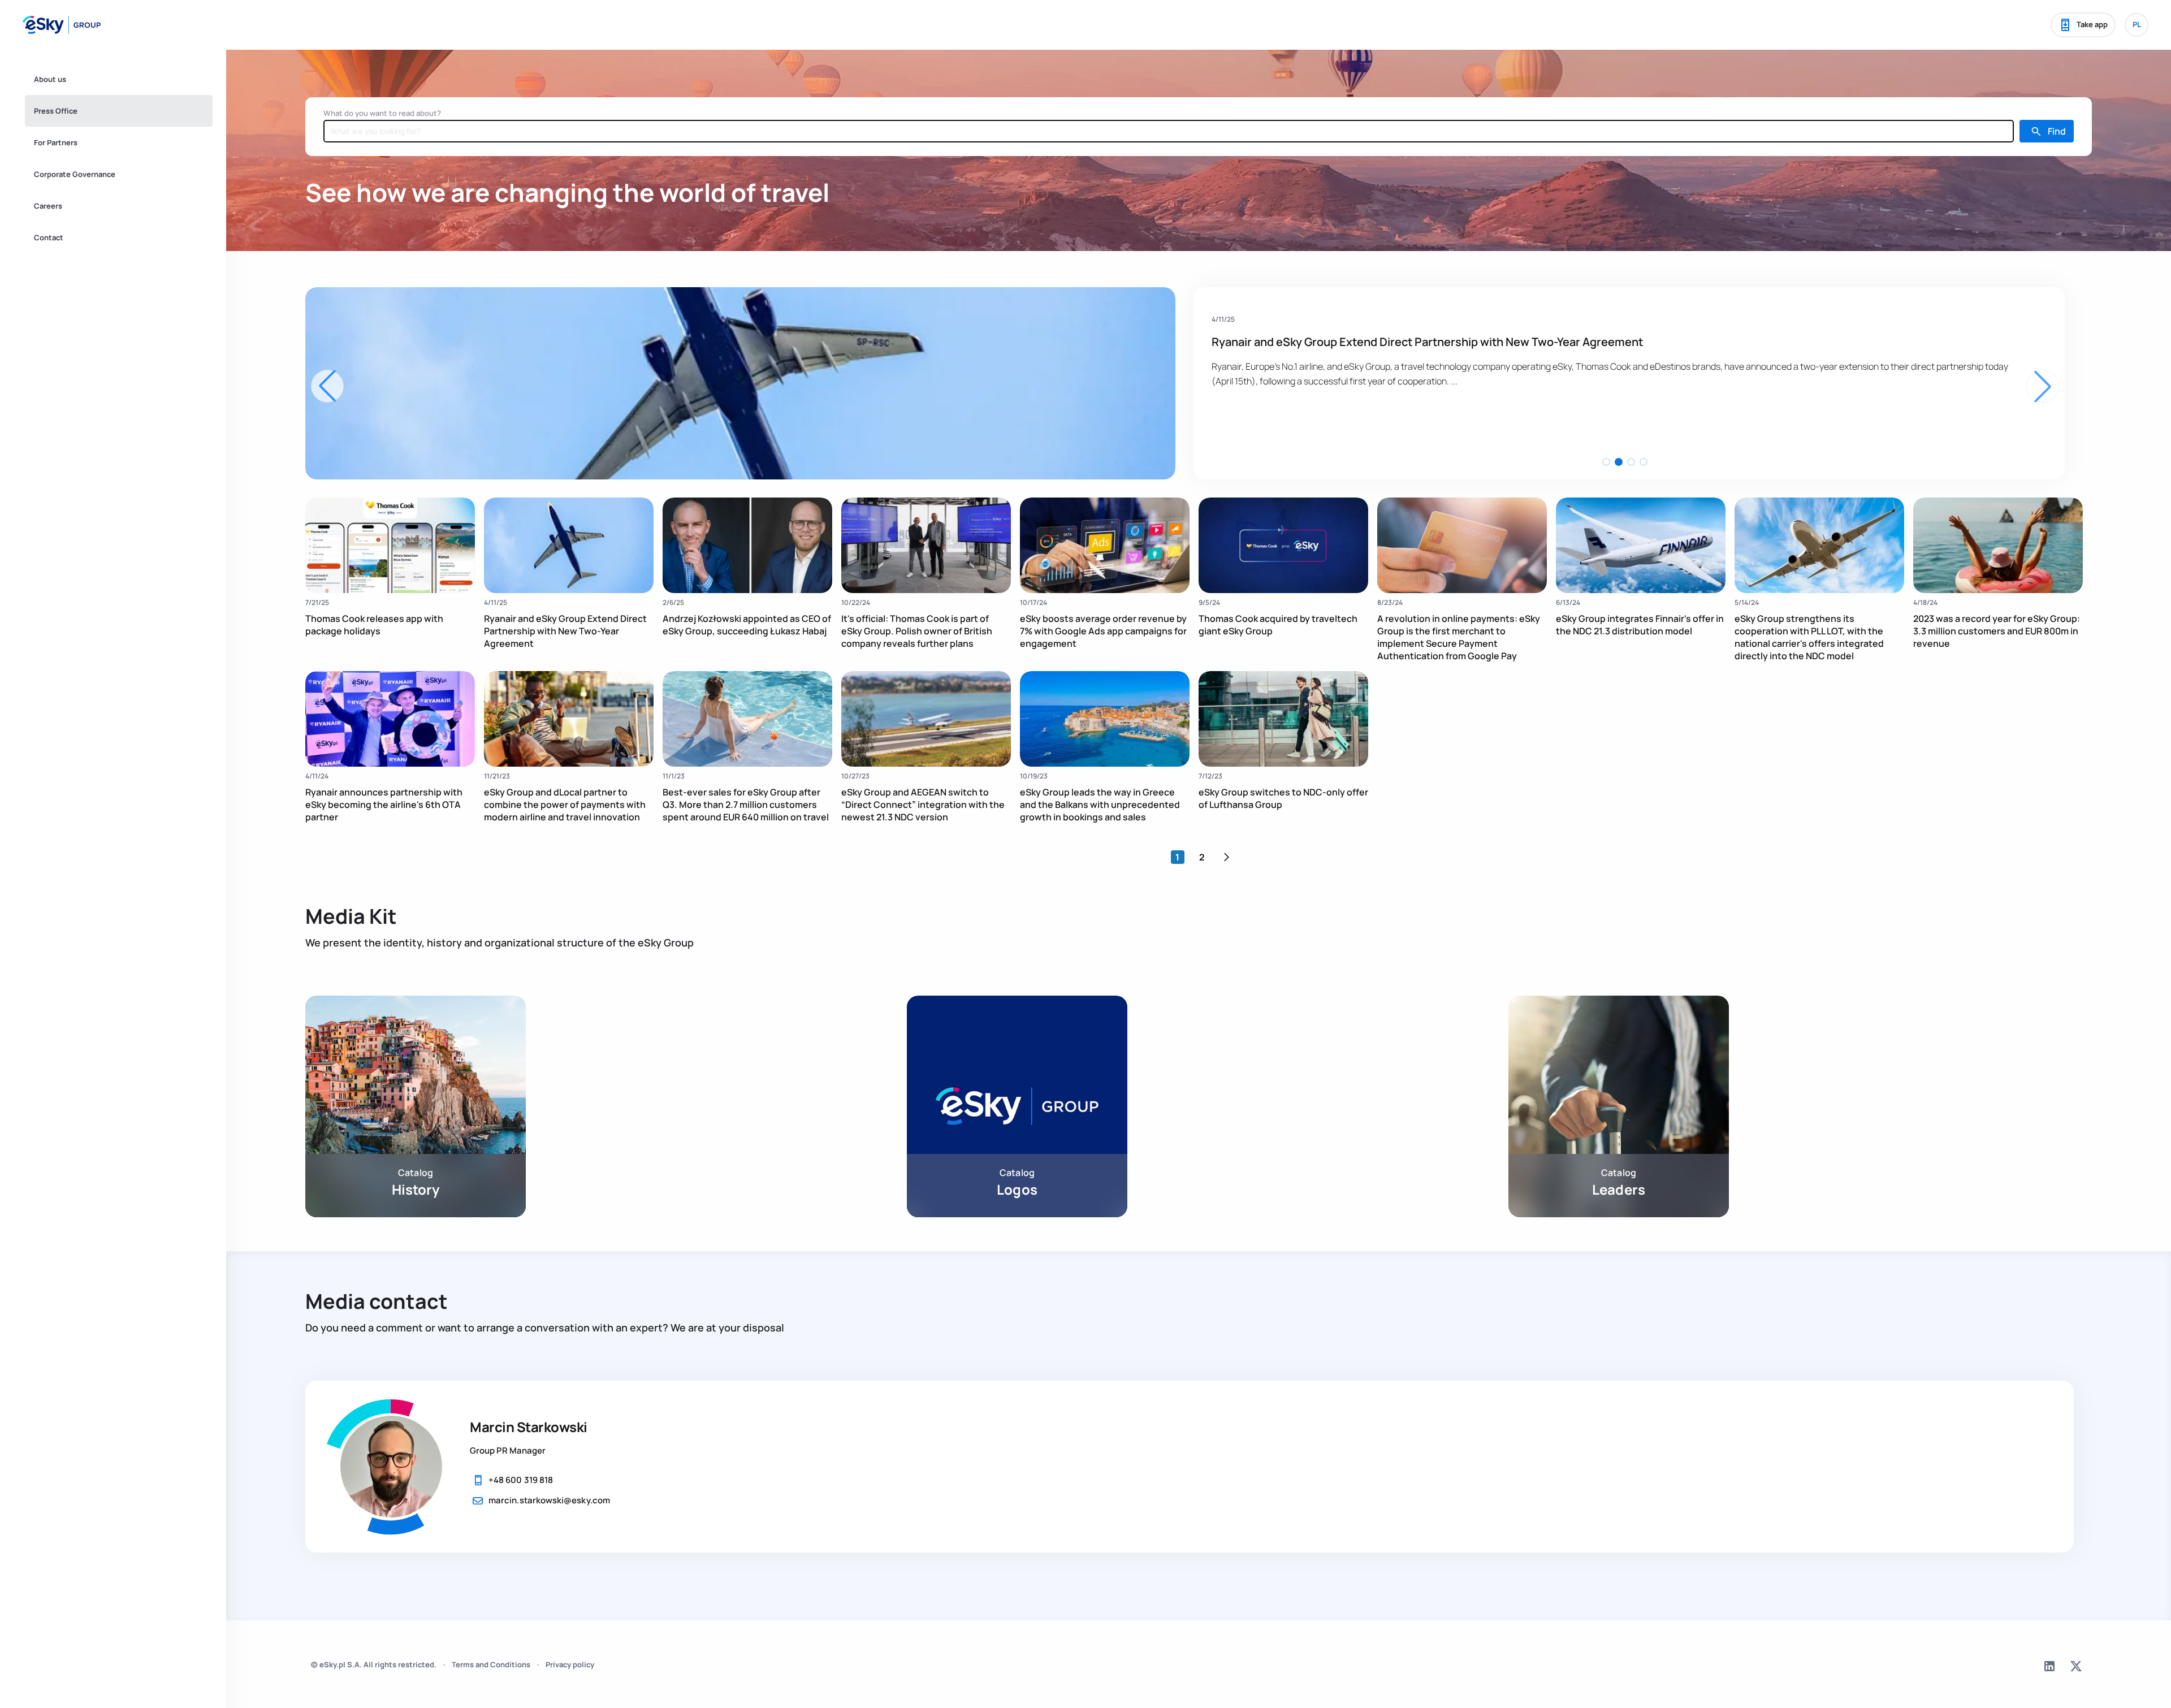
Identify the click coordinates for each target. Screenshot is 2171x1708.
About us (50, 79)
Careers (48, 206)
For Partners (56, 142)
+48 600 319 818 (521, 1480)
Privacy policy (570, 1664)
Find (2057, 131)
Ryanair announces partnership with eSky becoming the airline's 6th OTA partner (384, 805)
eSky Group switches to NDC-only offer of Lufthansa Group (1283, 798)
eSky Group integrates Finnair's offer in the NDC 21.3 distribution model (1640, 625)
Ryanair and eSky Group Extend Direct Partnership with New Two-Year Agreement (565, 631)
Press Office (56, 111)
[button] (1606, 462)
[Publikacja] (740, 383)
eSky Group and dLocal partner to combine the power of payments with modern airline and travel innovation (565, 805)
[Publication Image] (390, 545)
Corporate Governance (75, 174)
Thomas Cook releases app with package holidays (374, 625)
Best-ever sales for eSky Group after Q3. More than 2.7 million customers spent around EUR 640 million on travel (746, 805)
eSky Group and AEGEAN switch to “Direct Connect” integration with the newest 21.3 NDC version (923, 805)
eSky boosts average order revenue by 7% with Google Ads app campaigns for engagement (1103, 631)
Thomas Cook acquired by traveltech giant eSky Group (1278, 625)
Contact (49, 237)
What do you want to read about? (382, 113)
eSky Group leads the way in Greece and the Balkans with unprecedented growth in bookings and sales (1100, 805)
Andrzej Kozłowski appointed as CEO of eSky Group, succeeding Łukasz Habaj (1417, 342)
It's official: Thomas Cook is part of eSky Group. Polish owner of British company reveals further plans (917, 631)
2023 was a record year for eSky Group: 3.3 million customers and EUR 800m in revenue (1997, 631)
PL (2137, 24)
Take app (2092, 24)
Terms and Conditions (491, 1664)
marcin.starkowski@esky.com (549, 1500)
